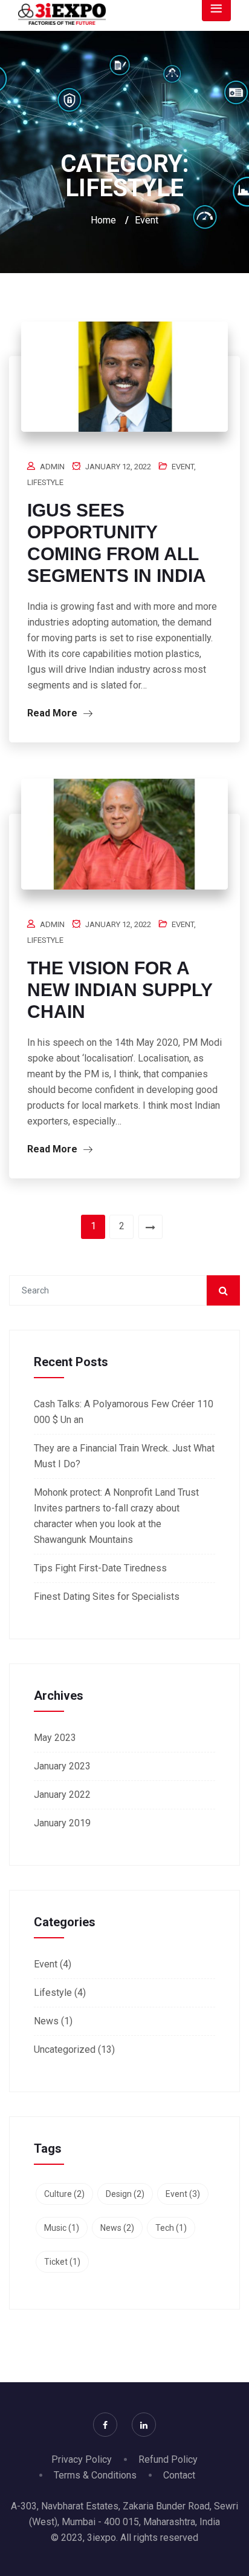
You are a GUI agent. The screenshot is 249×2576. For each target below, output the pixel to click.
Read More (53, 713)
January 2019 (62, 1823)
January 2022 (62, 1795)
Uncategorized (65, 2049)
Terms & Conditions (95, 2475)
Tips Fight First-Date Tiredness (100, 1568)
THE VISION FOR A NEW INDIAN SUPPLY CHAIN (120, 990)
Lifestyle (45, 482)
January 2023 (62, 1766)
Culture (64, 2194)
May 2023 (55, 1738)
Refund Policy (168, 2459)
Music (62, 2228)
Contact (179, 2475)
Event (183, 467)
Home (103, 220)
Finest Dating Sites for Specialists (107, 1597)
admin (52, 467)
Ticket (62, 2262)
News (46, 2021)
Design (125, 2194)
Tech (171, 2228)
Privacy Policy (82, 2459)
